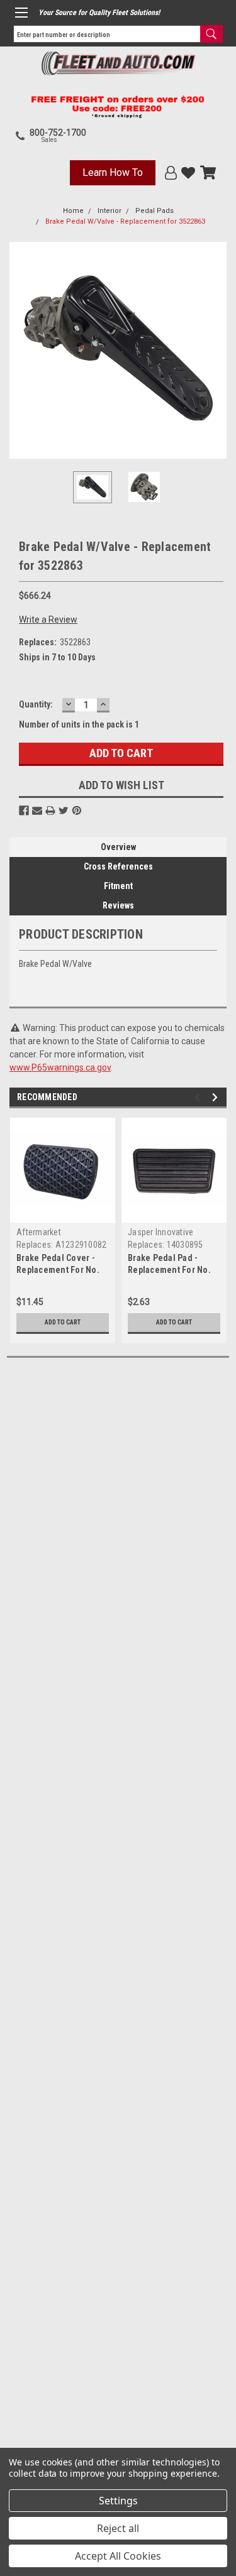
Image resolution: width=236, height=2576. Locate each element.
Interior (110, 211)
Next (217, 351)
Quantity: (36, 704)
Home (73, 211)
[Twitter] (64, 810)
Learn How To (113, 172)
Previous (19, 351)
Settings (118, 2501)
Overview (118, 847)
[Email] (37, 810)
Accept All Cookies (118, 2556)
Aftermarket (39, 1232)
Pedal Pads (155, 211)
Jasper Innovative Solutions (160, 1237)
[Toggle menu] (21, 13)
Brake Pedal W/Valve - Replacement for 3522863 (125, 221)
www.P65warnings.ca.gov (60, 1067)
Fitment (118, 886)
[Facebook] (24, 810)
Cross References (118, 866)
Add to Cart (63, 1322)
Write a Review (48, 619)
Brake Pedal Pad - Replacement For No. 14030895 (169, 1270)
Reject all (118, 2528)
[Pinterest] (77, 810)
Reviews (118, 905)
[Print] (50, 810)
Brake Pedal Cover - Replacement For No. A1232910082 (58, 1270)
